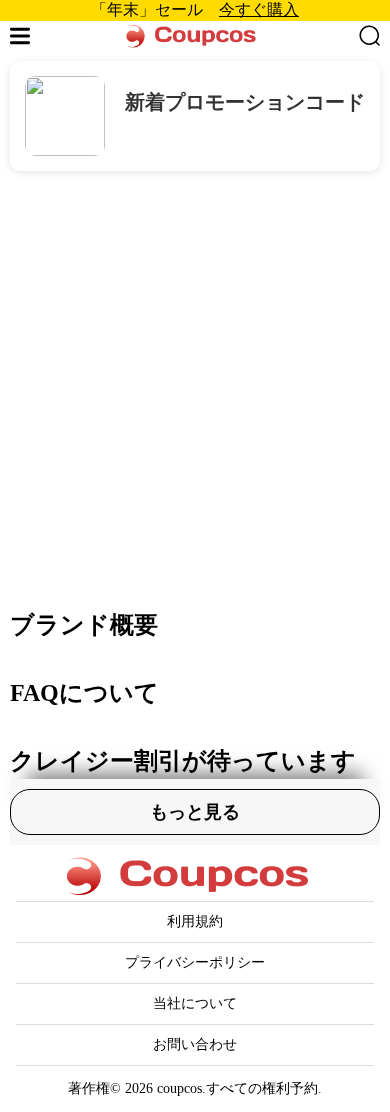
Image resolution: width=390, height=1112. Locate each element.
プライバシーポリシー (195, 962)
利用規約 (195, 921)
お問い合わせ (195, 1044)
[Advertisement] (195, 376)
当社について (195, 1003)
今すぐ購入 (259, 9)
